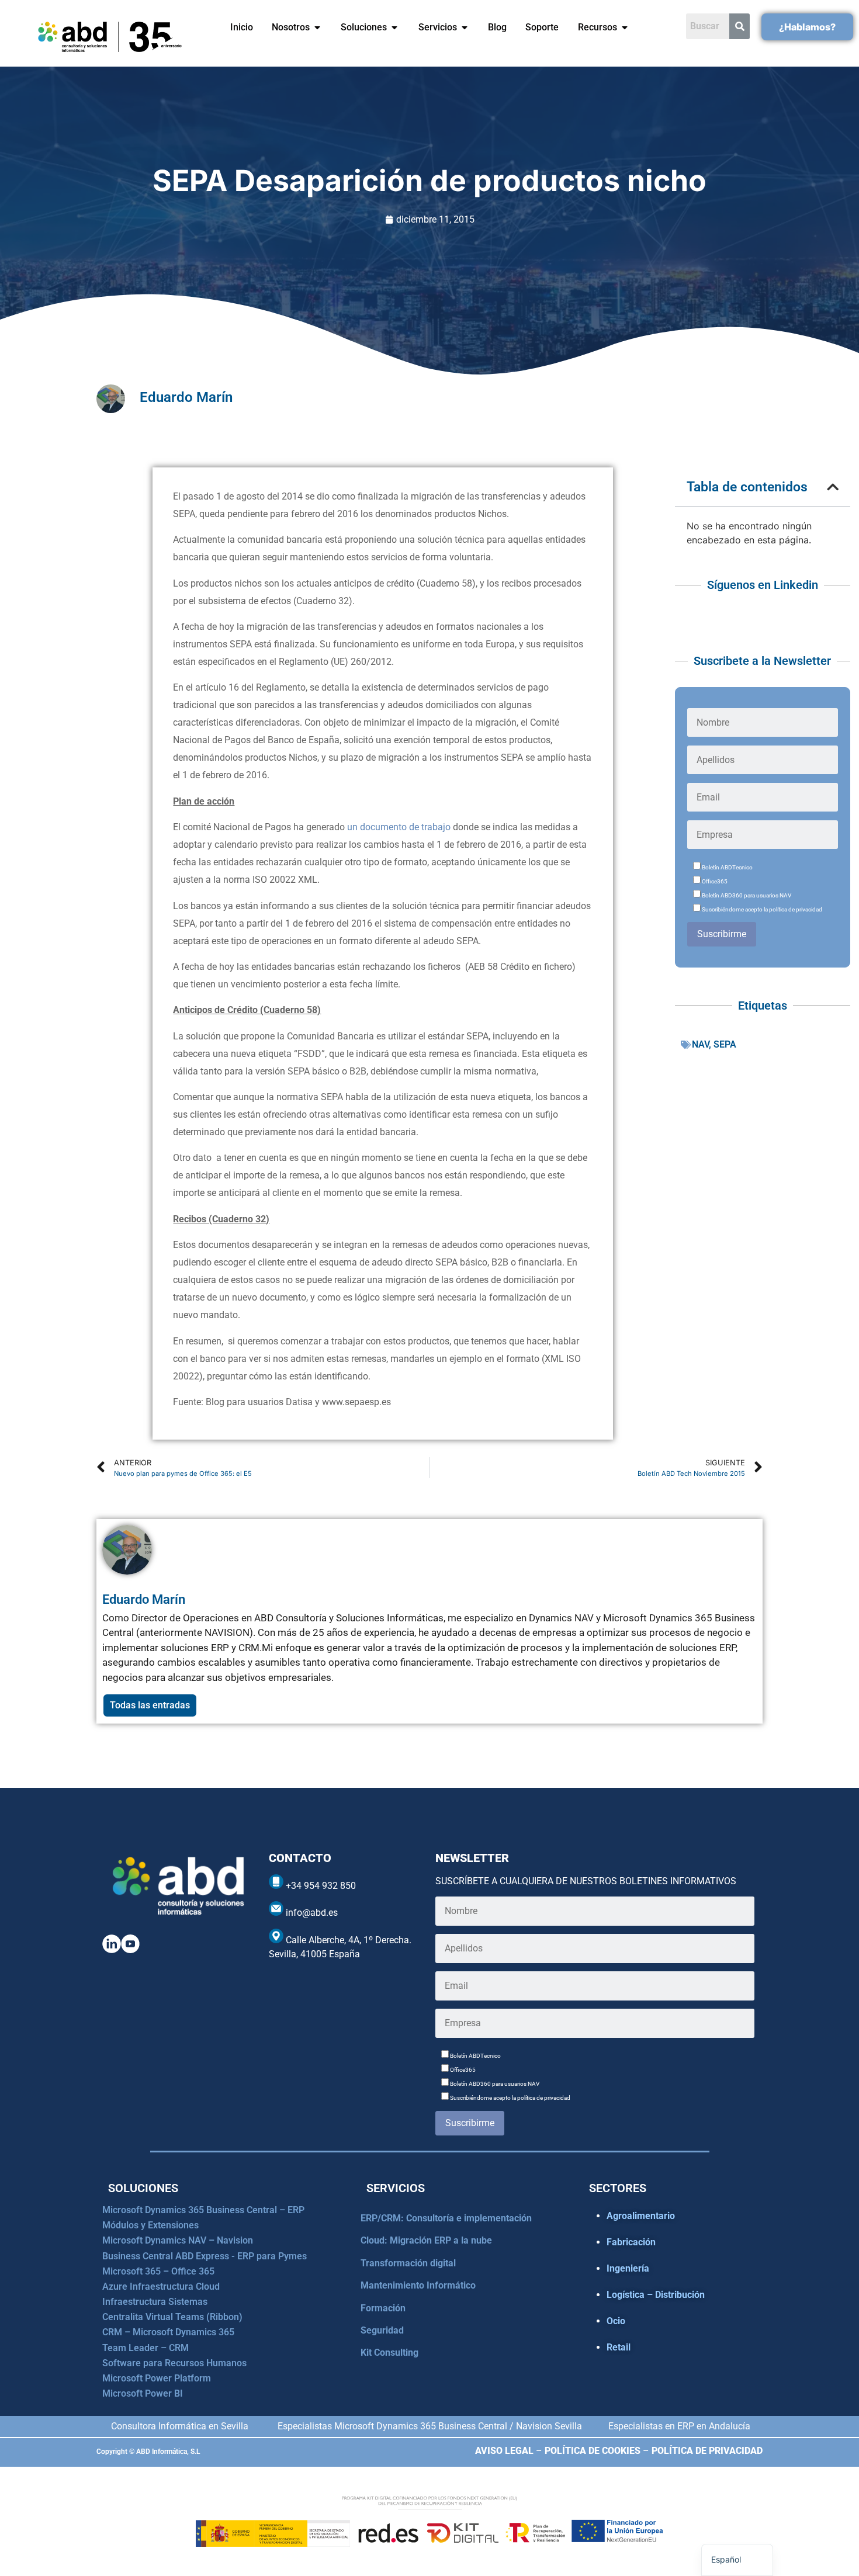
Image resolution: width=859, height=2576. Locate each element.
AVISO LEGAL (504, 2451)
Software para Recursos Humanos (174, 2363)
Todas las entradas (150, 1705)
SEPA (725, 1044)
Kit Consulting (389, 2353)
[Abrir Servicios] (465, 27)
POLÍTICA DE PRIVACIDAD (707, 2451)
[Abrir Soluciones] (394, 27)
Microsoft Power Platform (157, 2378)
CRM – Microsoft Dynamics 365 (168, 2332)
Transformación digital (408, 2263)
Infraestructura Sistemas (155, 2302)
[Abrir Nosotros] (317, 27)
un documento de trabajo (399, 827)
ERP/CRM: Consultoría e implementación (446, 2218)
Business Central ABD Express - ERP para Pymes (205, 2256)
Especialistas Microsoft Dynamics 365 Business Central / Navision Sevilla (430, 2426)
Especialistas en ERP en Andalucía (679, 2426)
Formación (383, 2308)
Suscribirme (722, 934)
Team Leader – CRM (146, 2348)
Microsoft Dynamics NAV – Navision (178, 2240)
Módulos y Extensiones (150, 2225)
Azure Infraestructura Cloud (161, 2286)
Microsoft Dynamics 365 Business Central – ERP (203, 2210)
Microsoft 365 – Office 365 (158, 2271)
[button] (833, 487)
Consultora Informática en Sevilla (180, 2426)
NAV (700, 1044)
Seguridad (382, 2330)
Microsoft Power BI (143, 2393)
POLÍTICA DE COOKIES (593, 2451)
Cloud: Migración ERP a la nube (426, 2240)
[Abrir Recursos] (625, 27)
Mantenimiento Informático (418, 2285)
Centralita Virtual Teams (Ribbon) (172, 2317)
